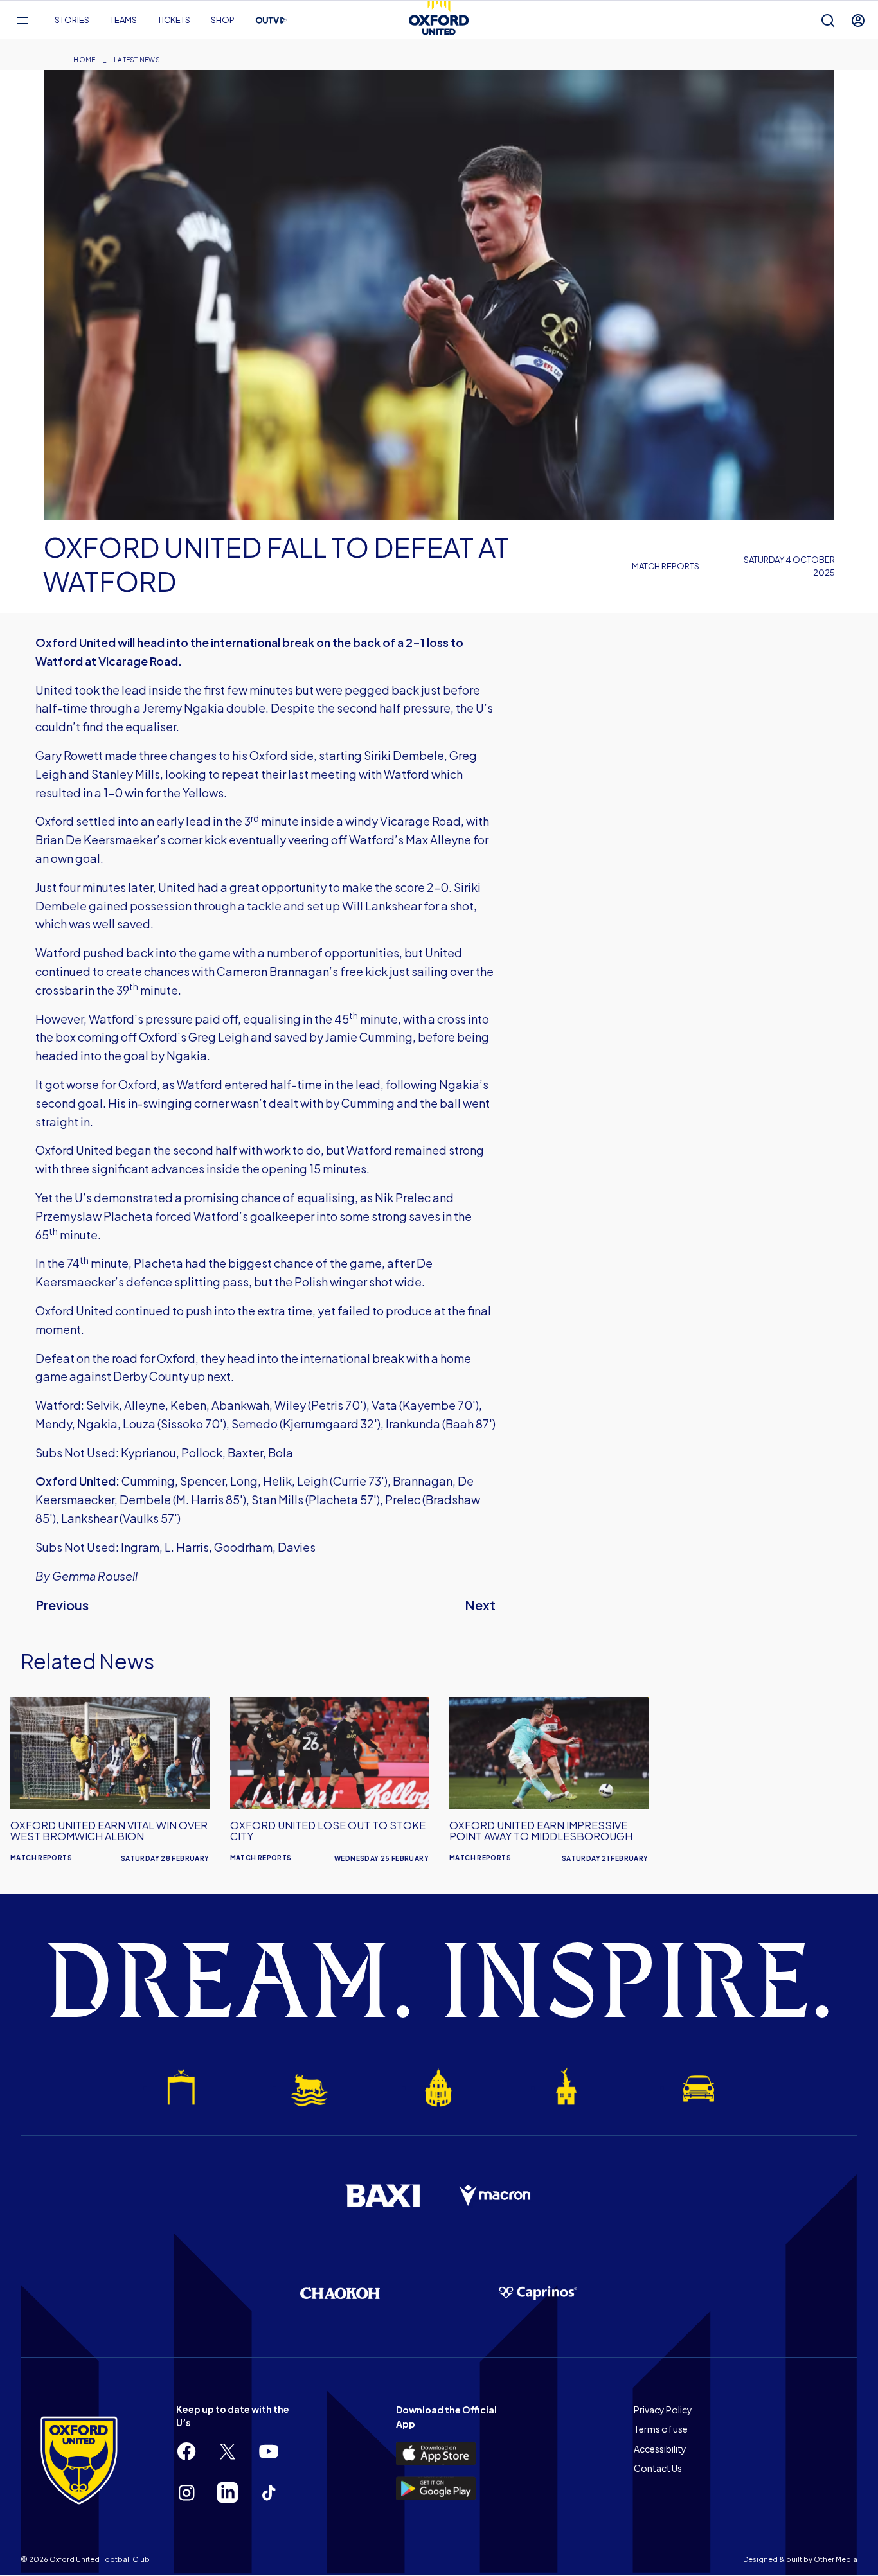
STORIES (72, 20)
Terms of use (661, 2429)
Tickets (174, 20)
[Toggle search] (828, 20)
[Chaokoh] (340, 2293)
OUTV (271, 21)
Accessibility (660, 2449)
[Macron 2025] (496, 2196)
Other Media (836, 2559)
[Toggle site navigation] (22, 20)
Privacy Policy (663, 2410)
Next (480, 1605)
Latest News (137, 60)
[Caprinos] (538, 2293)
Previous (62, 1605)
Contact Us (658, 2468)
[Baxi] (382, 2196)
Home (84, 60)
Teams (123, 20)
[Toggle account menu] (858, 20)
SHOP (223, 20)
